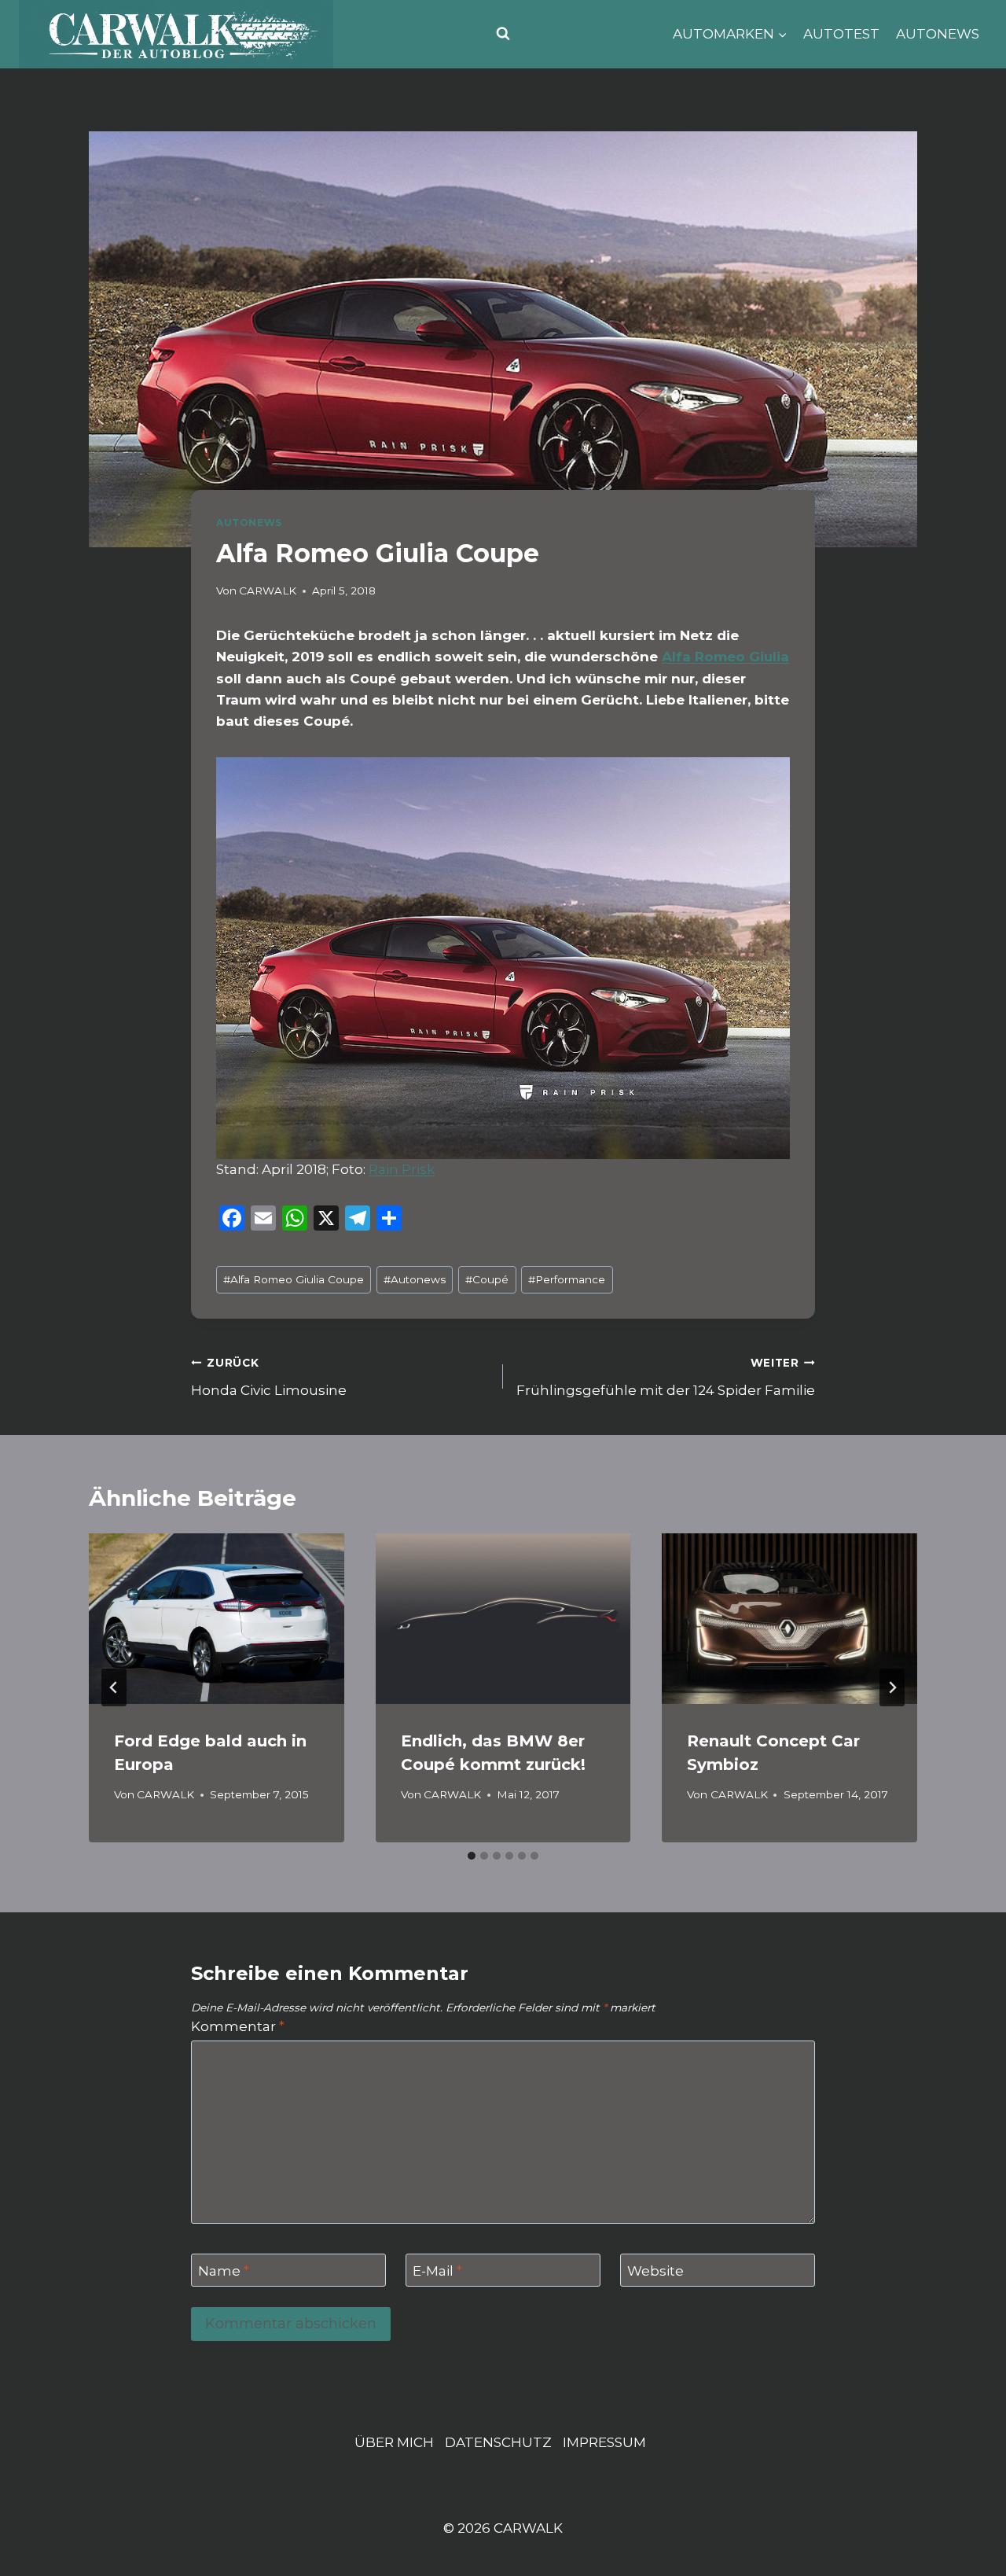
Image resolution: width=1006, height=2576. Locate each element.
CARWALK (268, 591)
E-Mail (437, 2271)
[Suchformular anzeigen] (503, 34)
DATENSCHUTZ (498, 2442)
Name (224, 2271)
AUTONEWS (938, 34)
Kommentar (238, 2026)
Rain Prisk (402, 1169)
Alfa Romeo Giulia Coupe (294, 1279)
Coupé (487, 1279)
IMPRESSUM (604, 2442)
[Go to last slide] (114, 1687)
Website (655, 2271)
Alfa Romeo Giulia (725, 657)
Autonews (415, 1279)
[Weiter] (892, 1687)
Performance (567, 1279)
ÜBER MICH (394, 2442)
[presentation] (217, 1618)
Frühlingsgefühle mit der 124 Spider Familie (666, 1377)
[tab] (472, 1856)
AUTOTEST (841, 34)
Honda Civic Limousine (269, 1377)
